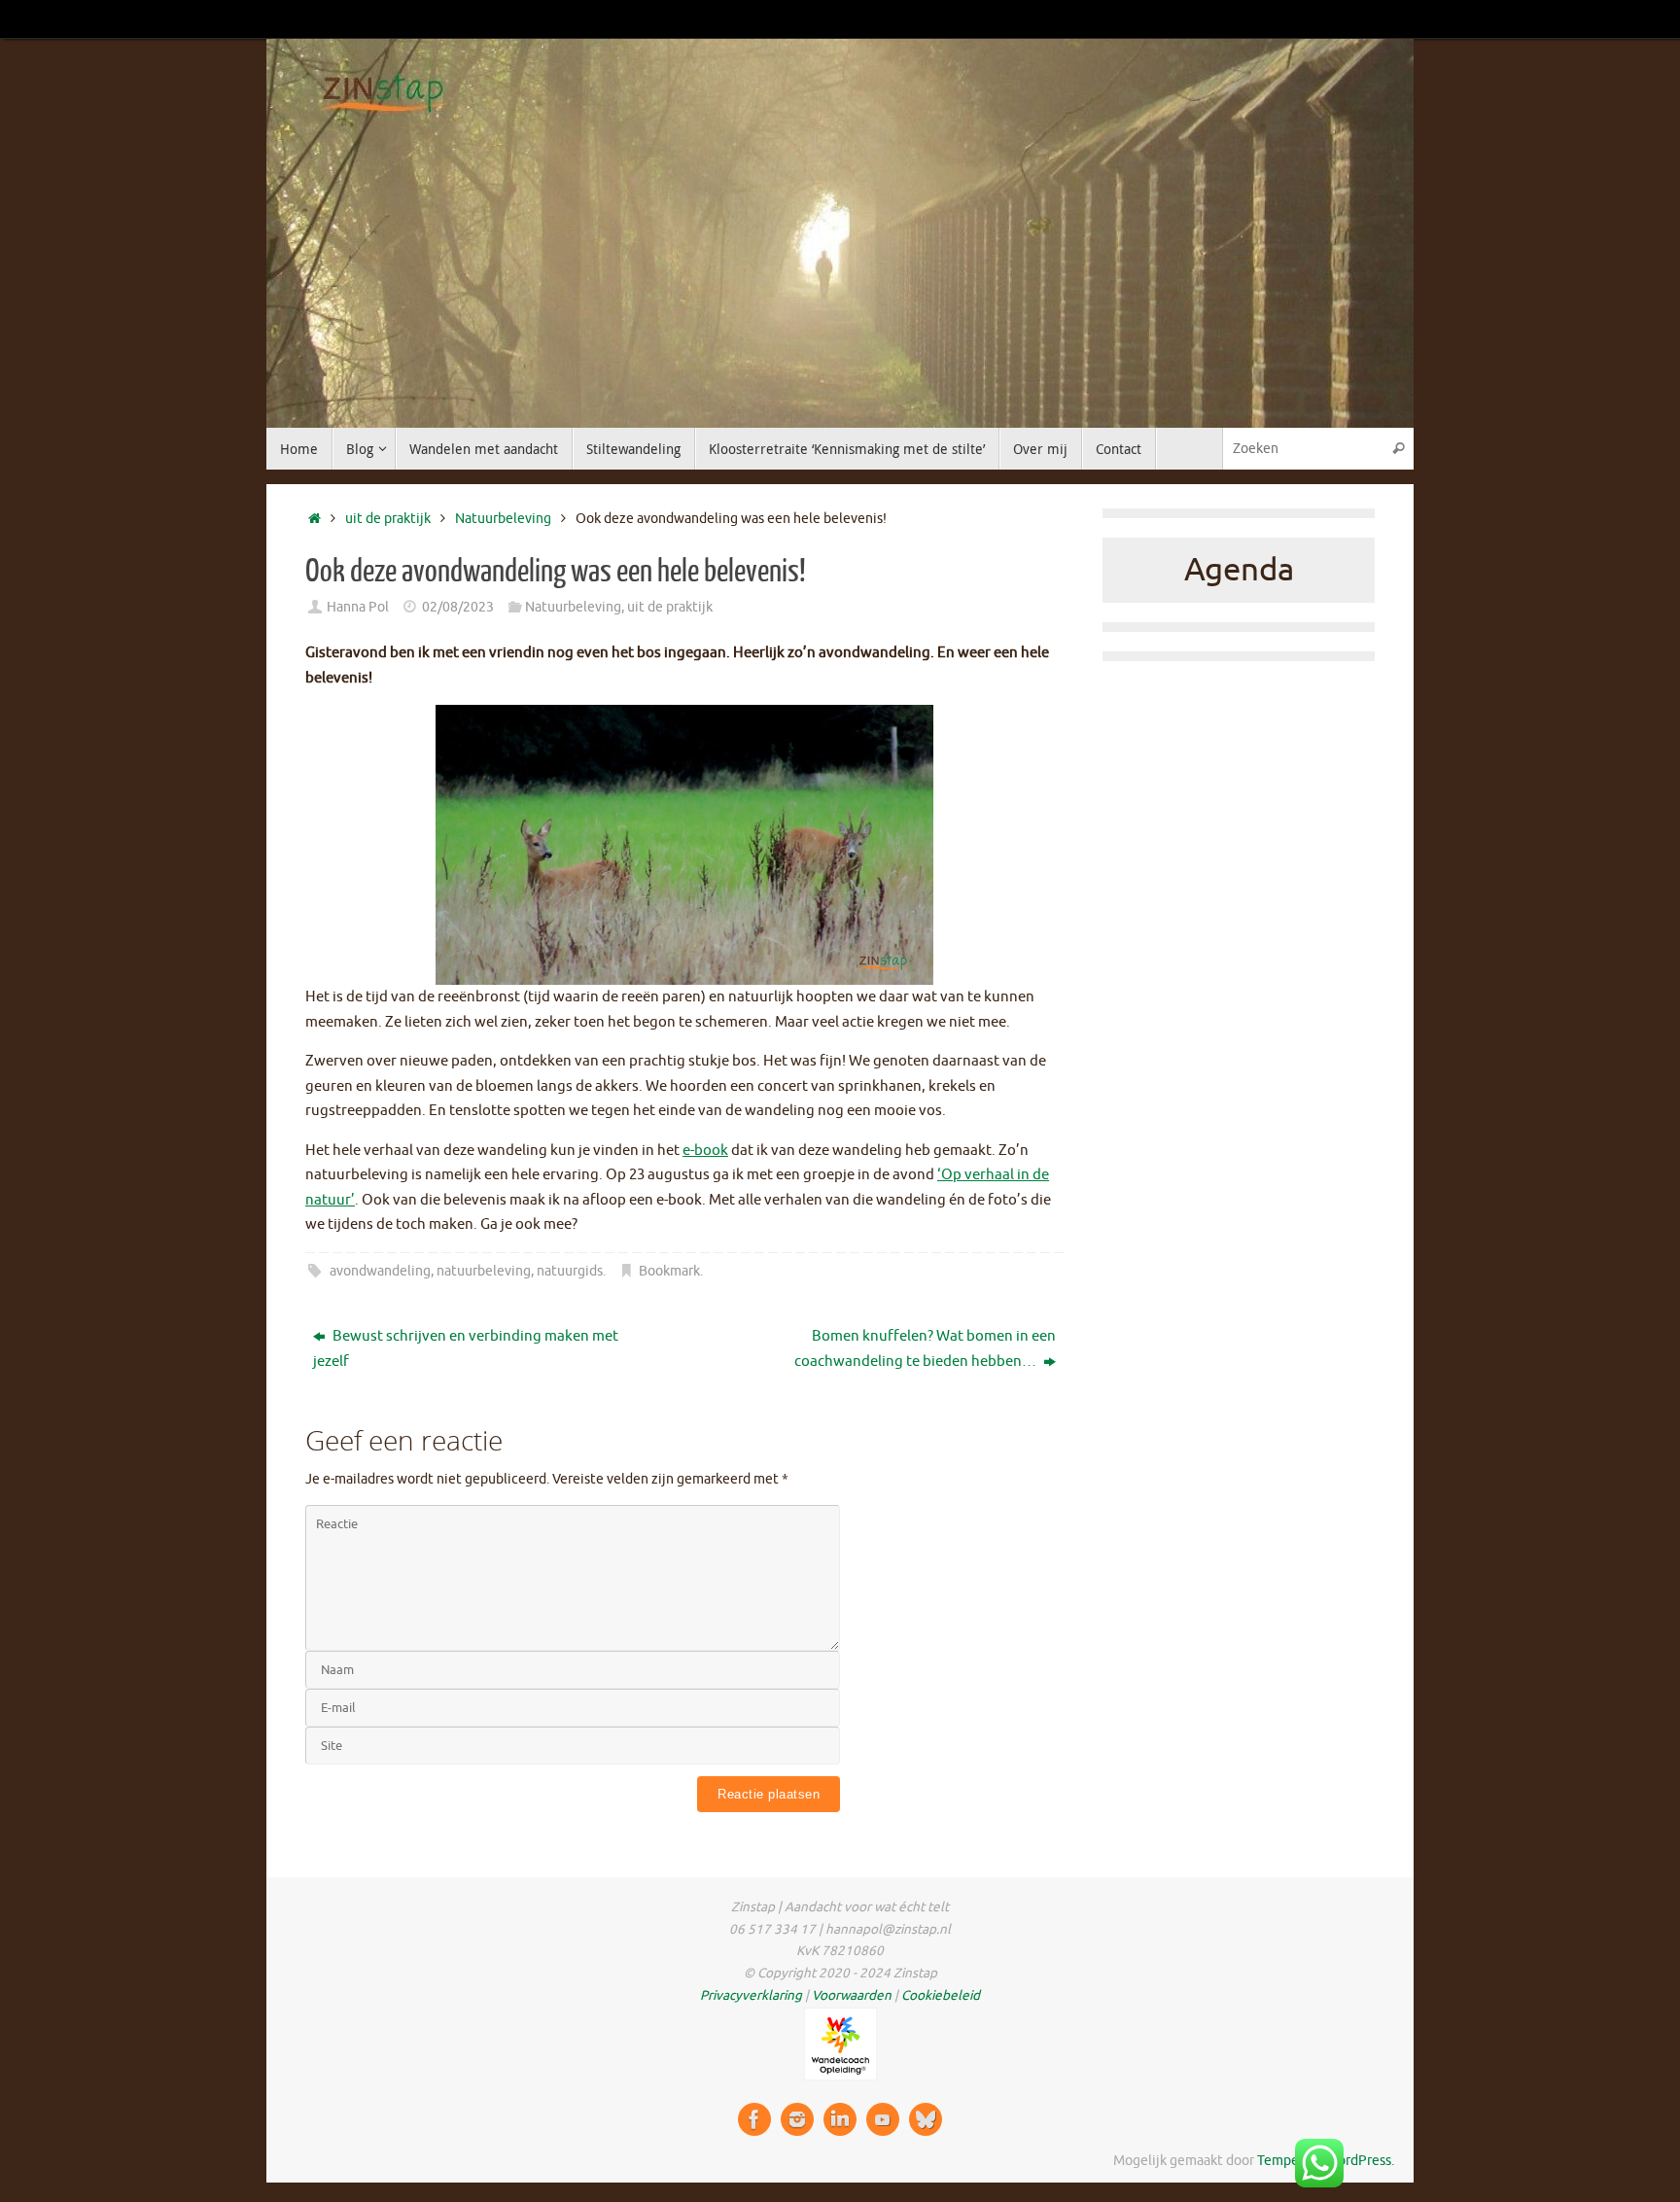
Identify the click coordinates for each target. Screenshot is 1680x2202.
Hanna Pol (358, 607)
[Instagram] (797, 2119)
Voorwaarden (852, 1995)
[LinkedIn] (840, 2119)
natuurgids (570, 1271)
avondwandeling (380, 1271)
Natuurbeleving (503, 519)
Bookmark (669, 1271)
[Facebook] (754, 2119)
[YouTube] (883, 2119)
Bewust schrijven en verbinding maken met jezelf (466, 1349)
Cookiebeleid (941, 1995)
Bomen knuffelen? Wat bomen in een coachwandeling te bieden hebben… (925, 1349)
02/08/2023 (458, 607)
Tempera (1284, 2161)
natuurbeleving (484, 1271)
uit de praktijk (388, 519)
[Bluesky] (926, 2119)
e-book (705, 1151)
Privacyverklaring (751, 1995)
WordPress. (1360, 2161)
